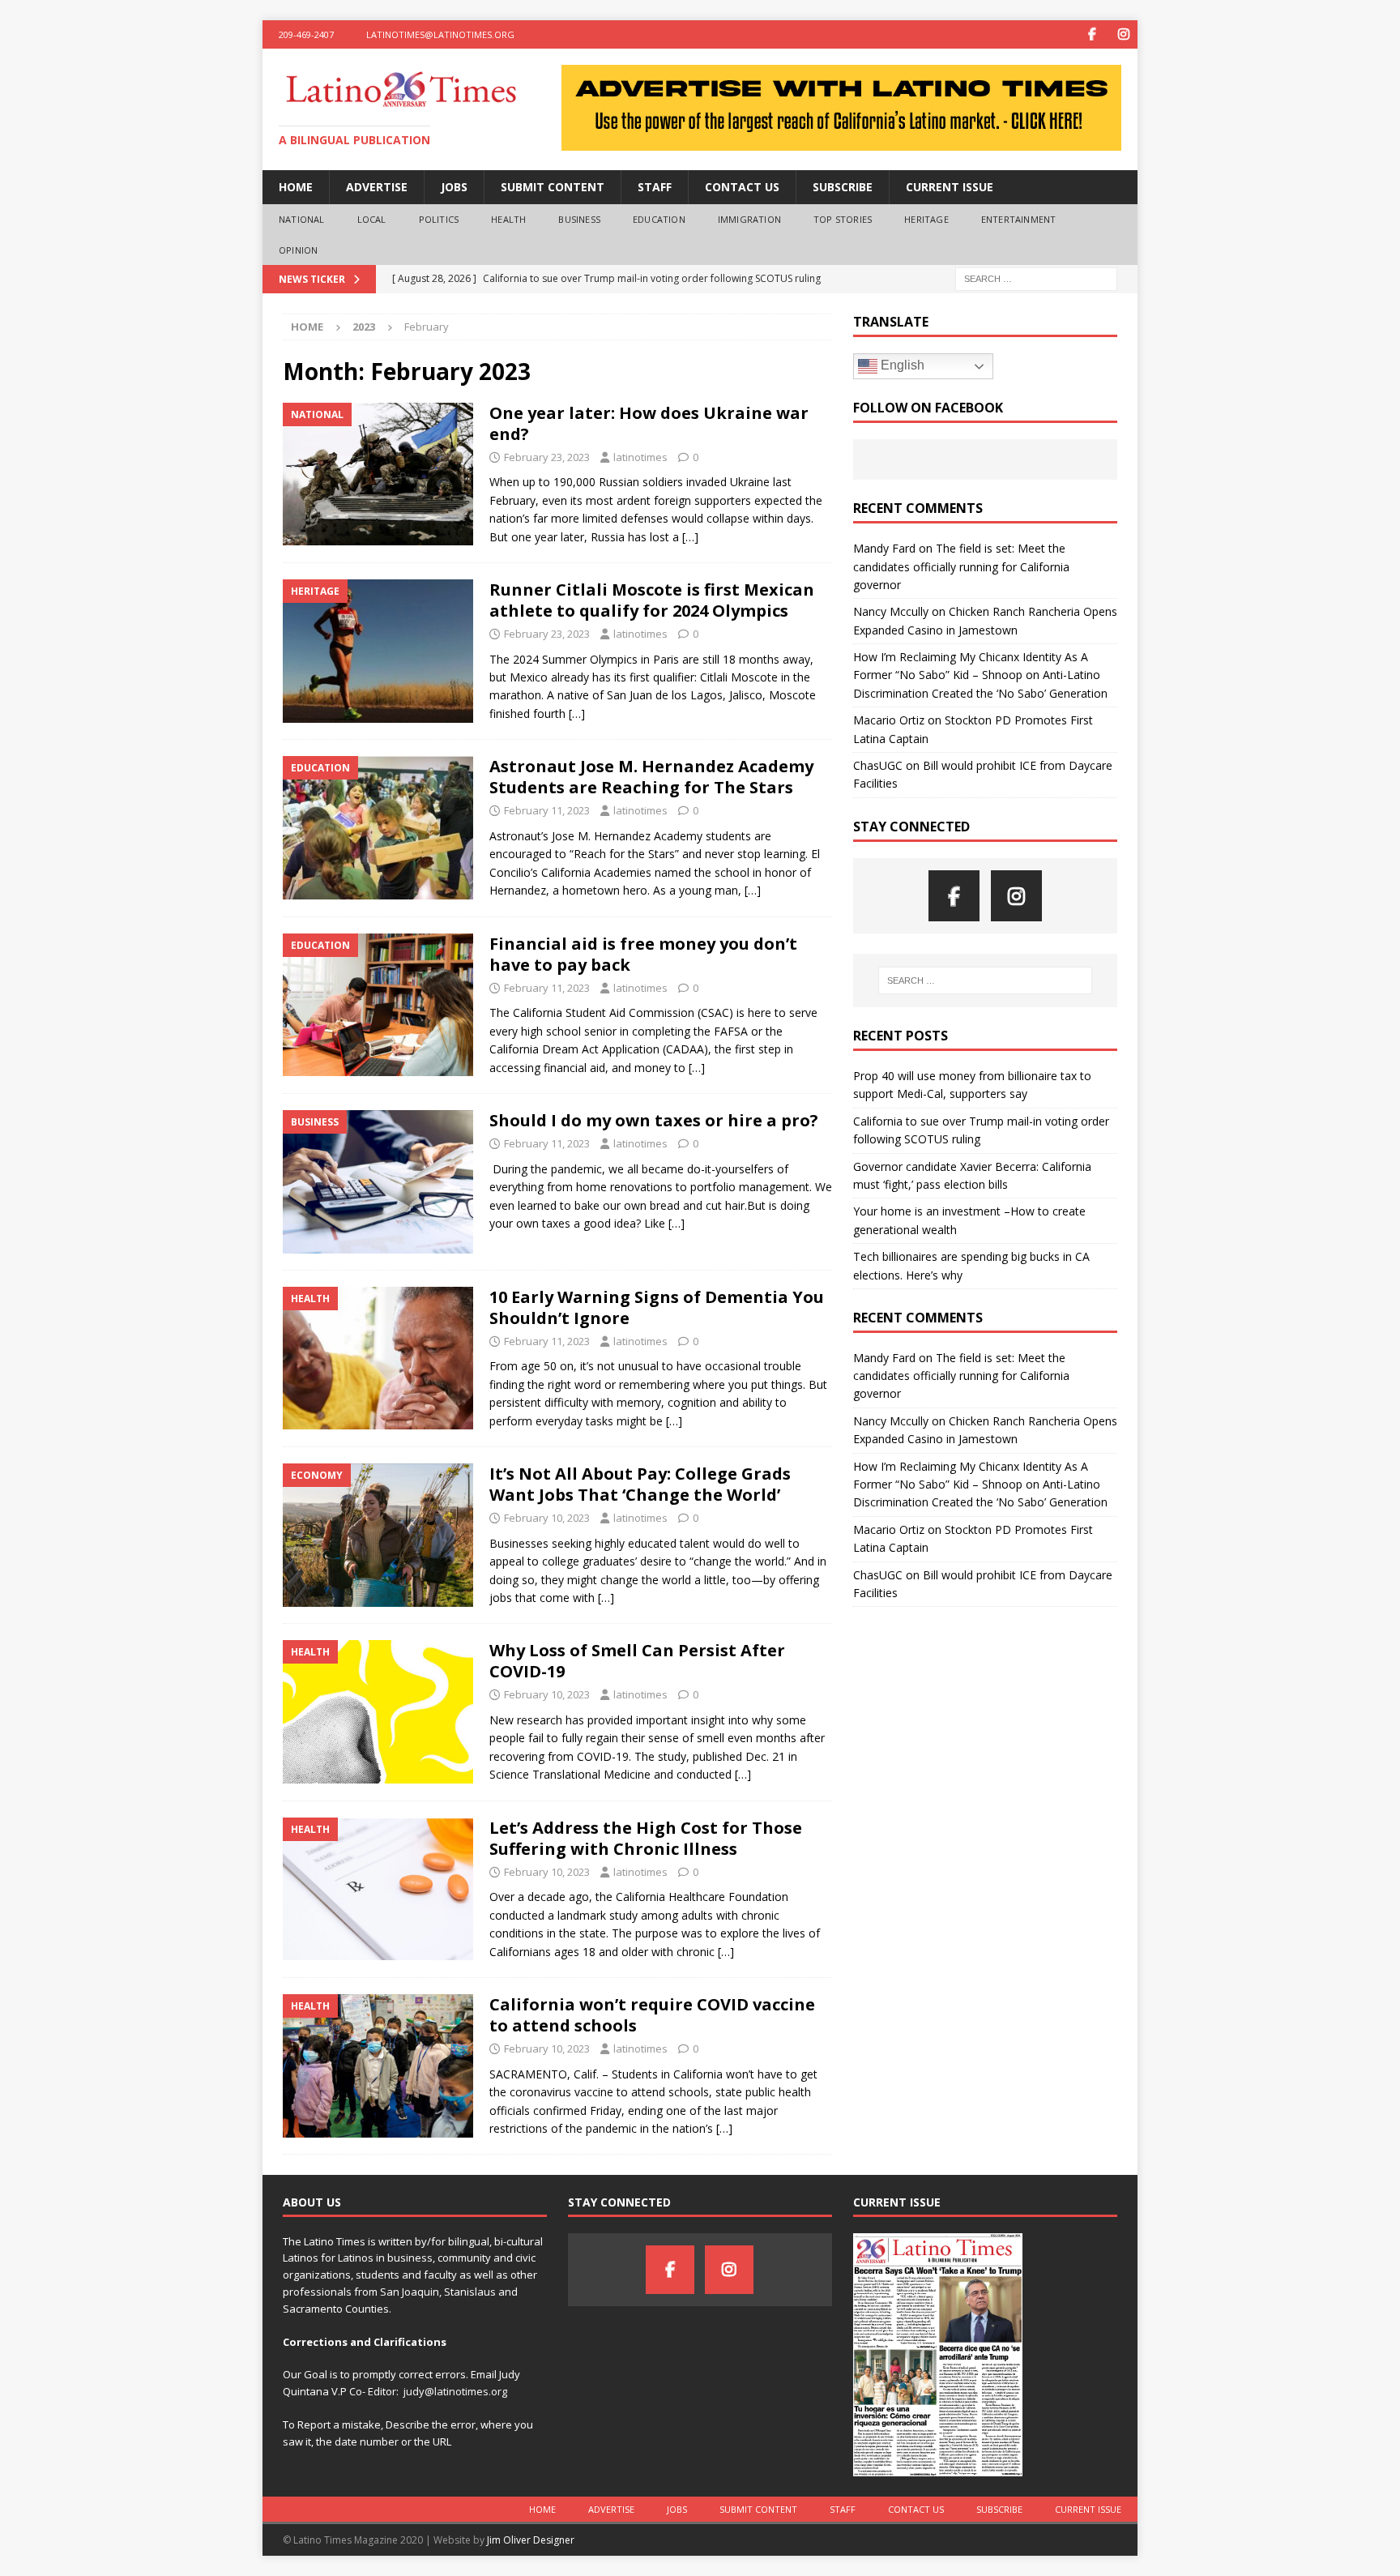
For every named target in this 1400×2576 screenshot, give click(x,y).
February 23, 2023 (547, 457)
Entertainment (1019, 219)
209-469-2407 (306, 34)
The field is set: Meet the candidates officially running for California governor (961, 566)
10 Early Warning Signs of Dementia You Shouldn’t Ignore (657, 1307)
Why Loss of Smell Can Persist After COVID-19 (637, 1661)
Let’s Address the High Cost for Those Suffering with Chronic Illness (646, 1838)
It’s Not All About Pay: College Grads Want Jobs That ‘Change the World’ (640, 1484)
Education (659, 219)
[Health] (378, 1358)
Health (508, 219)
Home (296, 187)
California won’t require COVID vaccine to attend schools (652, 2015)
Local (372, 219)
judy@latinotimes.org (455, 2391)
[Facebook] (1092, 34)
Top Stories (843, 219)
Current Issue (950, 187)
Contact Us (742, 187)
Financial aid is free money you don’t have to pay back (643, 954)
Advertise (377, 187)
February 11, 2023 (547, 810)
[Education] (378, 828)
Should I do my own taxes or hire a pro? (654, 1120)
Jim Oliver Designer (531, 2540)
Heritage (926, 219)
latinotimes (640, 457)
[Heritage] (378, 651)
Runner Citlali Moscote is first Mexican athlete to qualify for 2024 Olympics (652, 600)
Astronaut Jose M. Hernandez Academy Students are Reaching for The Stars (651, 777)
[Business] (378, 1182)
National (302, 219)
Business (579, 219)
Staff (655, 187)
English (901, 365)
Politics (439, 219)
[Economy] (378, 1535)
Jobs (454, 187)
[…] (690, 537)
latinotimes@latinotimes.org (440, 34)
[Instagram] (1123, 34)
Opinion (298, 250)
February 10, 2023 (547, 1518)
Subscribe (843, 187)
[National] (378, 474)
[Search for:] (1036, 278)
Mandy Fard (884, 548)
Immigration (749, 219)
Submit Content (553, 187)
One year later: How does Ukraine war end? (649, 423)
